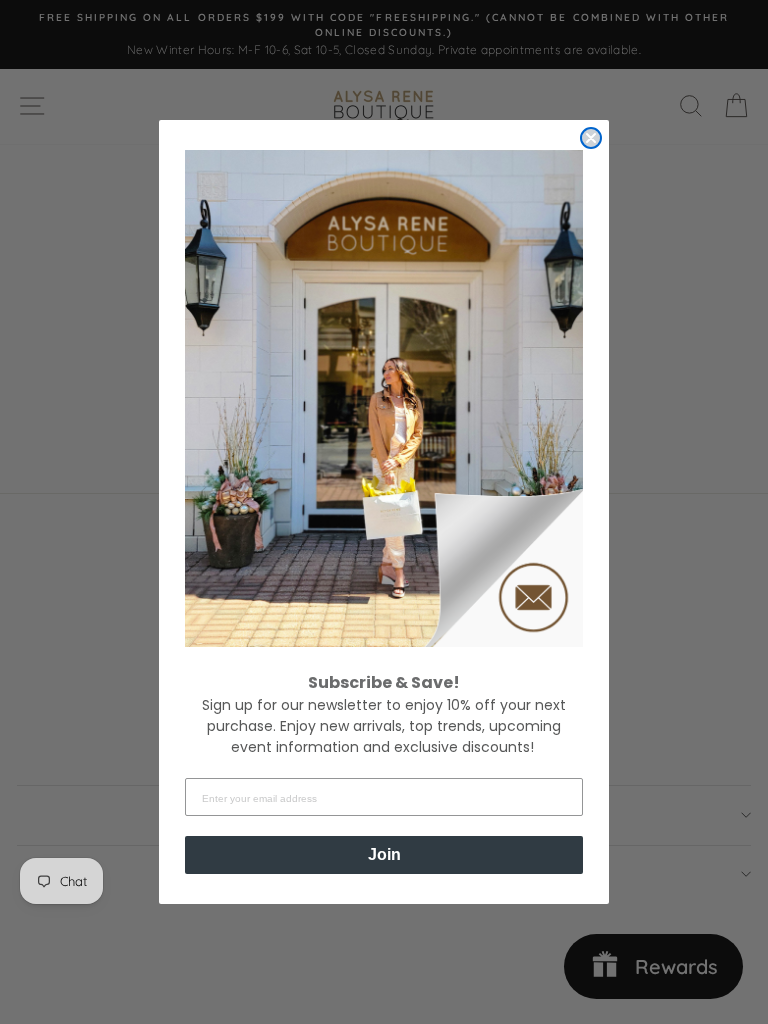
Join (384, 854)
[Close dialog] (591, 138)
